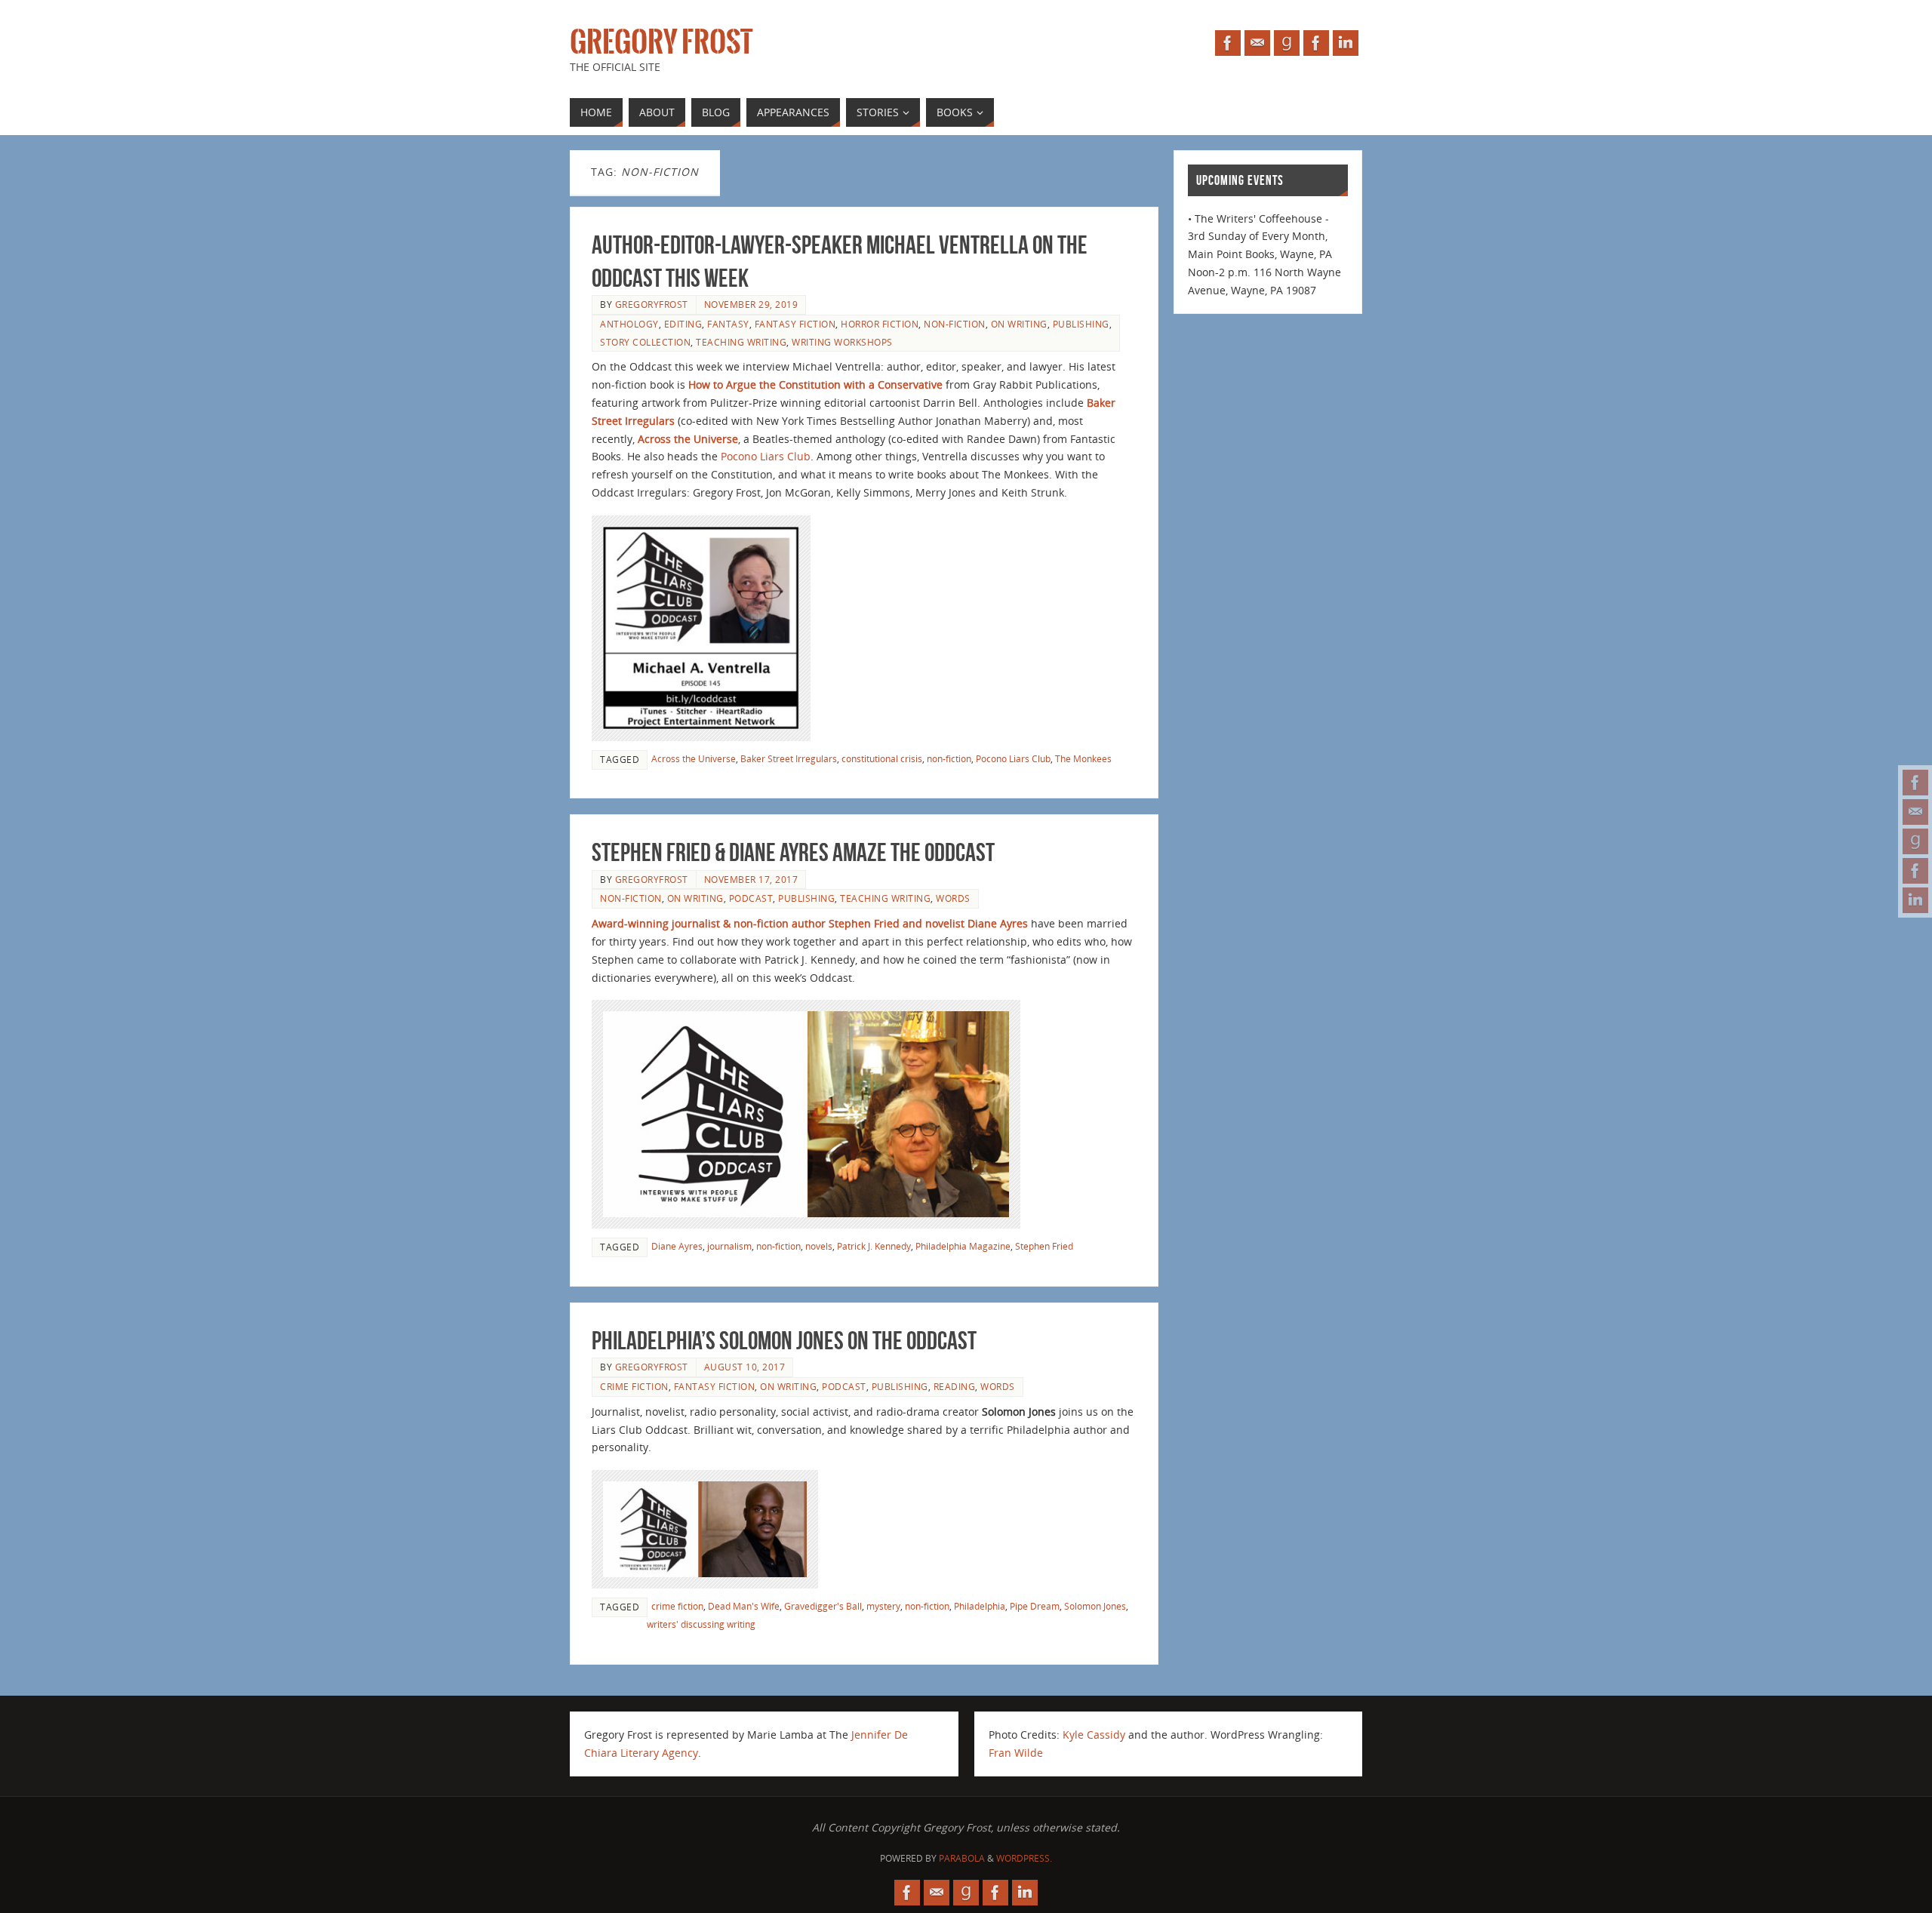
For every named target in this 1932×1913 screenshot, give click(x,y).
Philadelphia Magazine (963, 1246)
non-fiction (955, 324)
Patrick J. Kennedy (874, 1246)
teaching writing (741, 342)
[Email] (1915, 812)
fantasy (728, 324)
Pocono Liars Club (766, 456)
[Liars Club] (1915, 871)
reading (955, 1386)
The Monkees (1083, 758)
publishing (1081, 324)
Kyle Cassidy (1094, 1735)
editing (683, 324)
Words (953, 898)
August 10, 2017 (745, 1367)
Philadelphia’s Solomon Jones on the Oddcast (784, 1341)
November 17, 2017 (751, 879)
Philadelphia (980, 1606)
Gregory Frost (661, 42)
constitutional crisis (882, 758)
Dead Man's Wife (744, 1606)
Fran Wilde (1016, 1753)
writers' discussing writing (701, 1624)
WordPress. (1024, 1858)
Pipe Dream (1035, 1606)
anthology (629, 324)
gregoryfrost (652, 304)
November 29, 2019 (751, 304)
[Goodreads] (1915, 841)
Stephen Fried (1044, 1246)
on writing (1019, 324)
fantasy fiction (795, 324)
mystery (883, 1606)
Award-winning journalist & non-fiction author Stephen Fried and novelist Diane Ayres (810, 923)
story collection (645, 342)
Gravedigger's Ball (823, 1606)
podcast (751, 898)
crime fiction (634, 1386)
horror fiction (880, 324)
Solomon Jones (1095, 1606)
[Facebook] (1915, 783)
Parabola (962, 1858)
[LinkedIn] (1915, 900)
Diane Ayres (677, 1246)
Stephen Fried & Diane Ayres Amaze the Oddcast (793, 852)
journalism (729, 1246)
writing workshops (842, 342)
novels (819, 1246)
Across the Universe (694, 758)
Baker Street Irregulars (789, 758)
